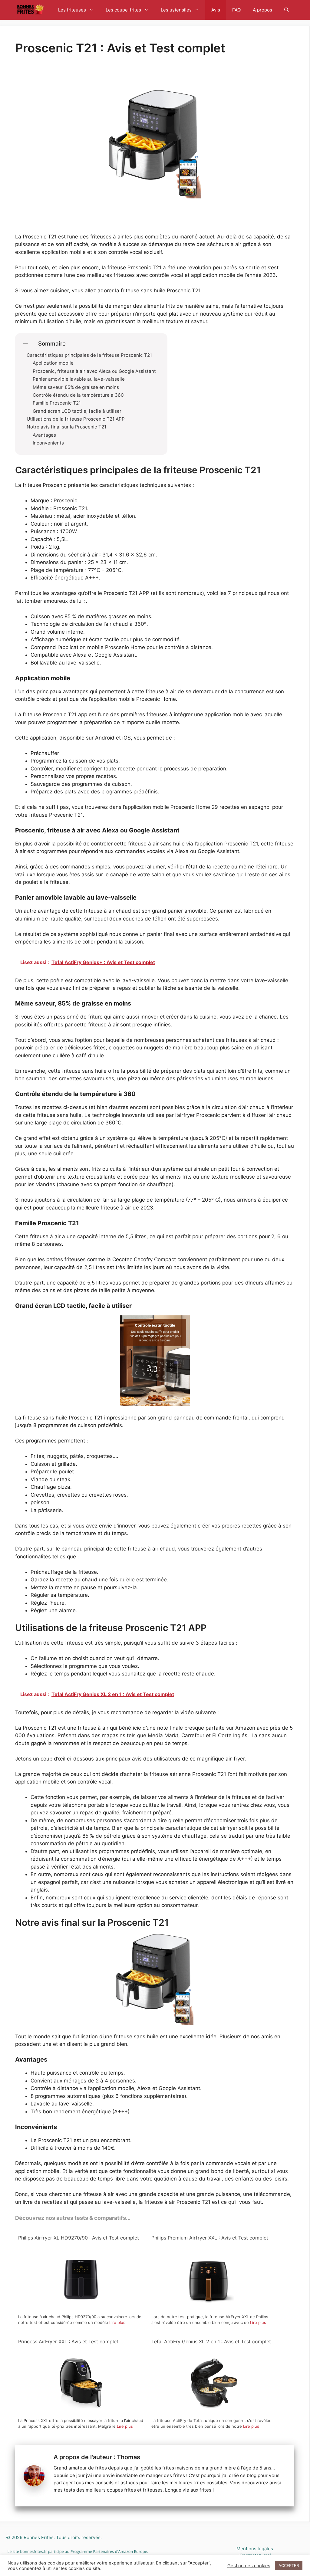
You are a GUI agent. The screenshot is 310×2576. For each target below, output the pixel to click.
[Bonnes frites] (30, 10)
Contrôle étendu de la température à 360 (78, 395)
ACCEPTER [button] (289, 2565)
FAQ (236, 10)
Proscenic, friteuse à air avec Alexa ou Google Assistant (94, 371)
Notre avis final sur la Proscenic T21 (66, 427)
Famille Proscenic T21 (57, 403)
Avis (216, 10)
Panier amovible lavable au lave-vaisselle (79, 379)
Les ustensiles (176, 10)
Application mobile (53, 363)
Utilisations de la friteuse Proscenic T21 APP (76, 419)
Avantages (44, 435)
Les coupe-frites (123, 10)
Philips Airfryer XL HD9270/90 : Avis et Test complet (79, 2238)
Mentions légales (255, 2549)
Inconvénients (48, 443)
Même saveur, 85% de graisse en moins (76, 387)
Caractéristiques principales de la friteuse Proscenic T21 (89, 355)
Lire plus (117, 2322)
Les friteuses (72, 10)
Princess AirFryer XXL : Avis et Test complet (68, 2341)
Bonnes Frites (39, 2537)
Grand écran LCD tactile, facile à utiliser (77, 411)
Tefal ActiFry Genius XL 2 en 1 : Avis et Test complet (211, 2341)
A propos (262, 10)
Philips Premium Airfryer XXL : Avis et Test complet (210, 2238)
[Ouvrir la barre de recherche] (287, 10)
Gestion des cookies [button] (249, 2566)
